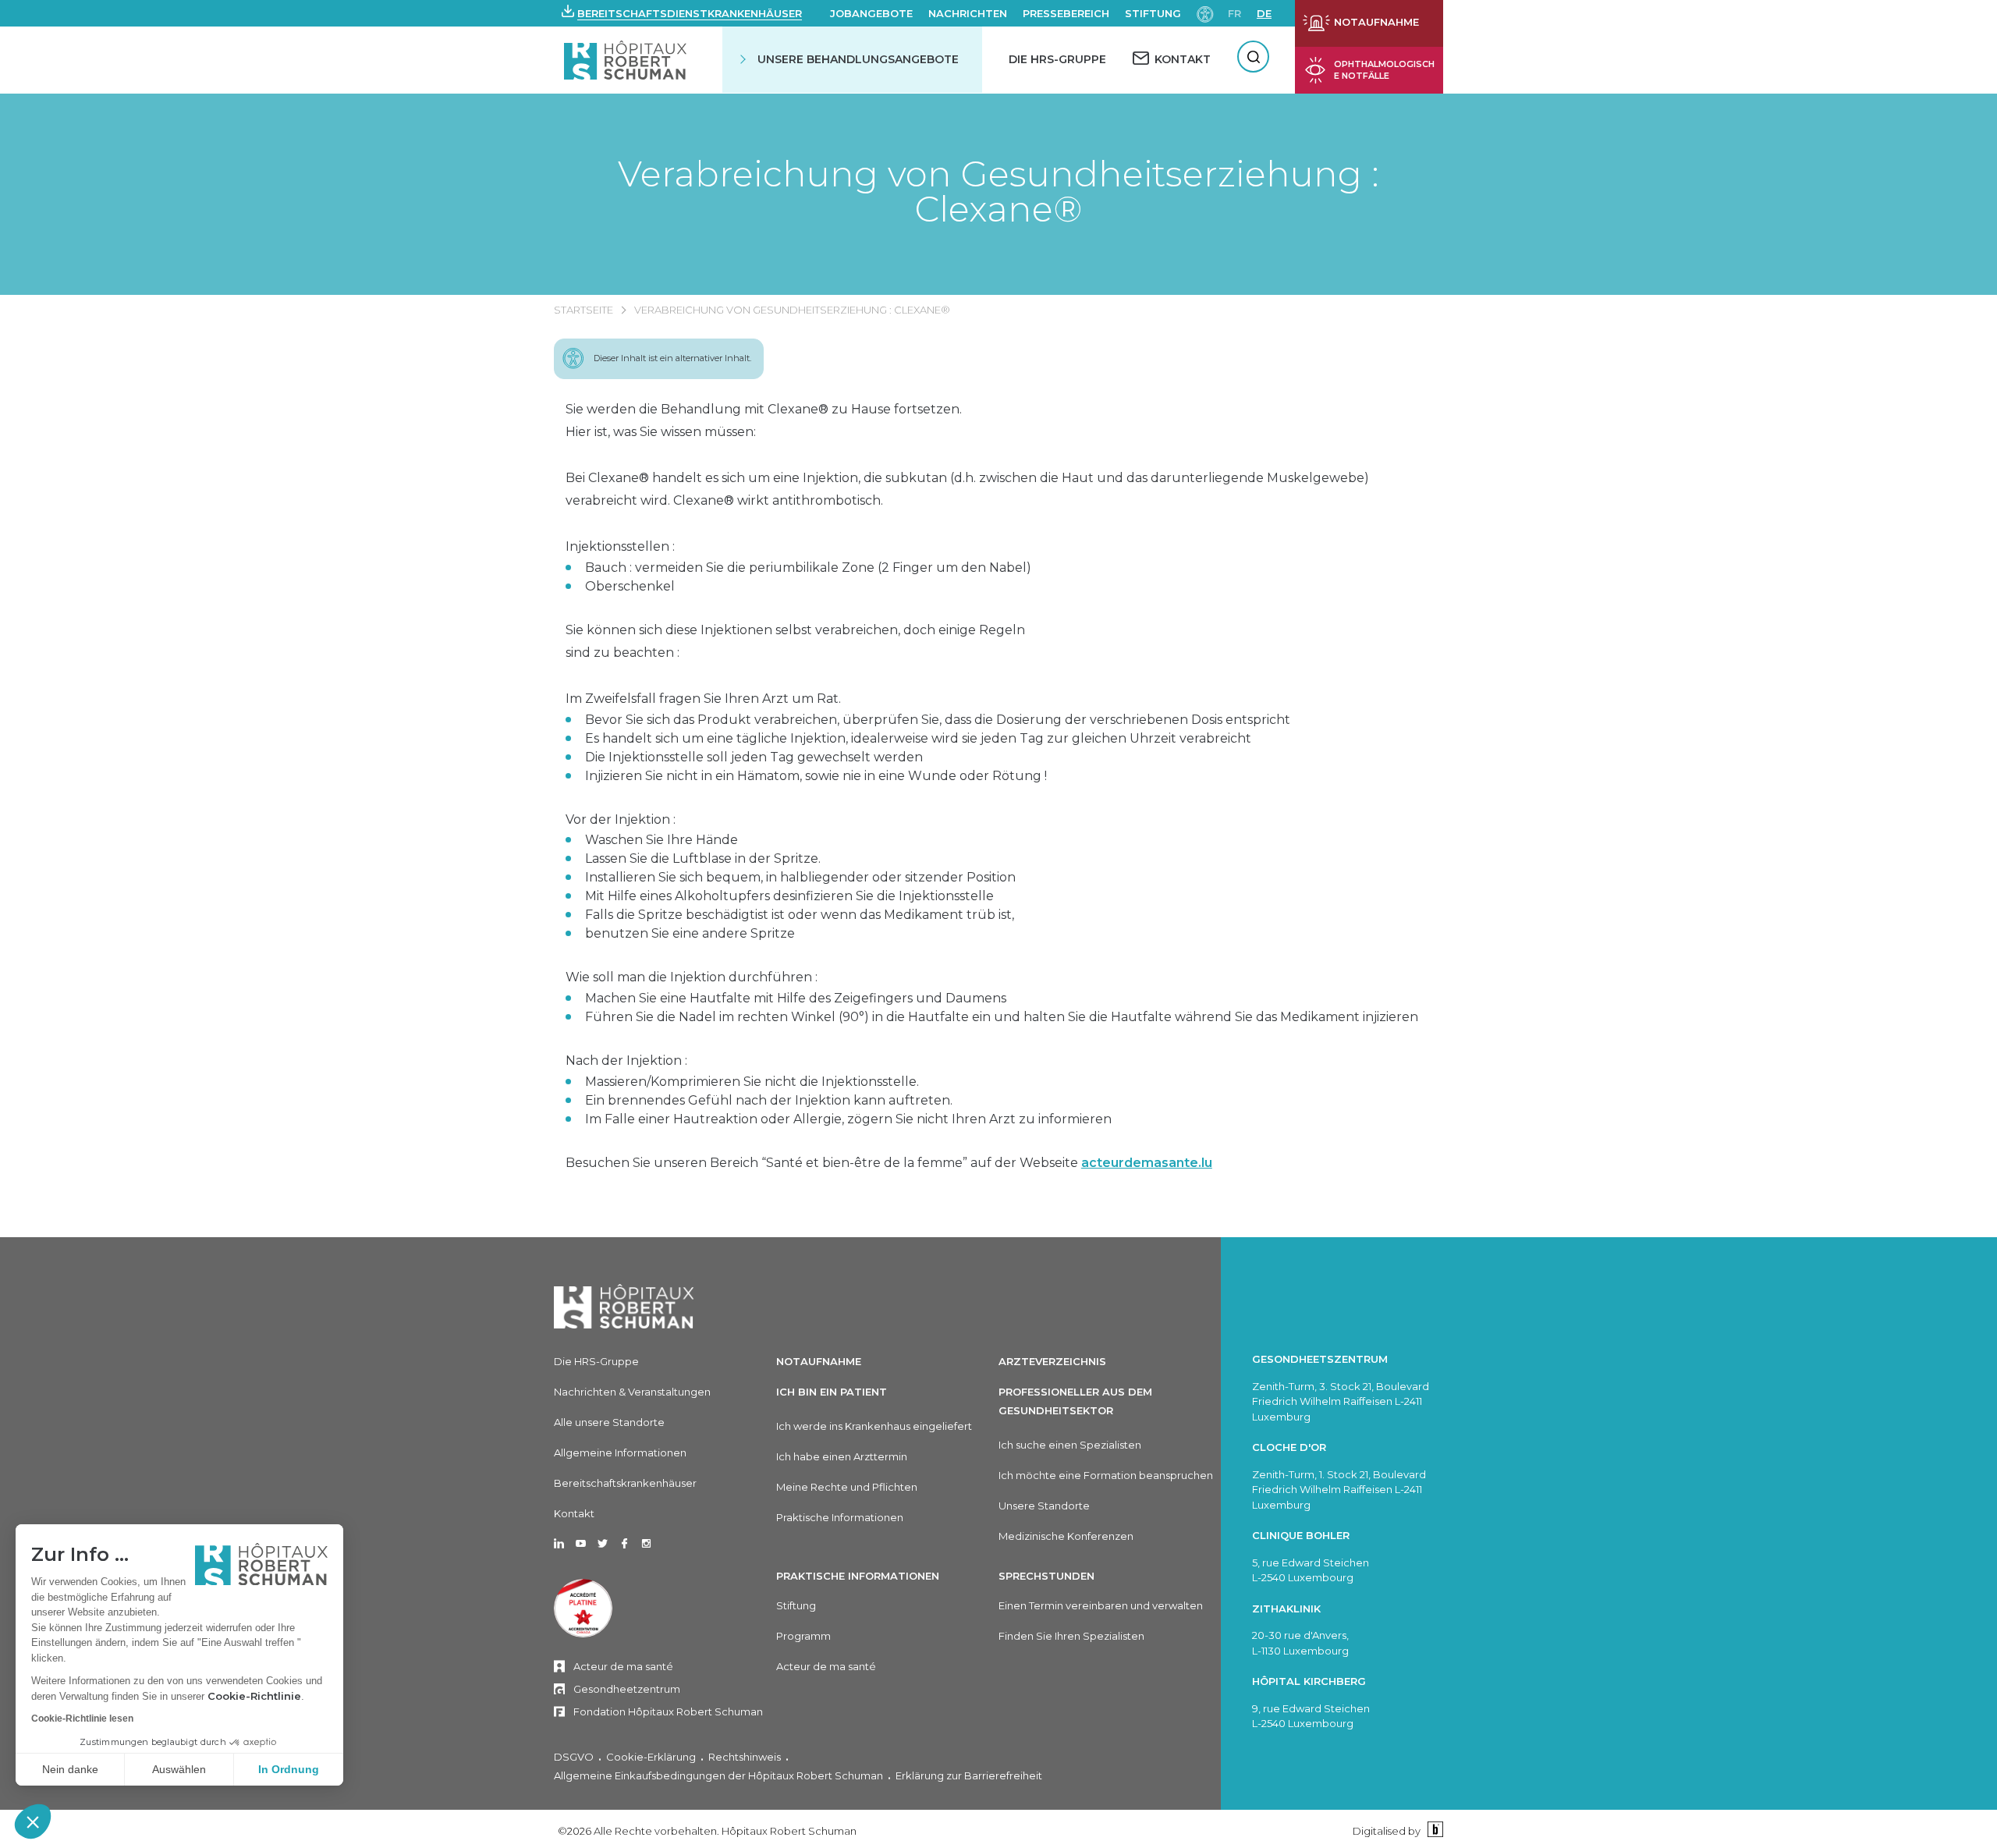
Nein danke (70, 1769)
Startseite (583, 310)
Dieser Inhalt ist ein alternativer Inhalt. (672, 358)
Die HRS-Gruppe (1057, 59)
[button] (33, 1821)
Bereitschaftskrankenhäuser (625, 1483)
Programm (803, 1636)
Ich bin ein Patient (832, 1392)
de (1264, 13)
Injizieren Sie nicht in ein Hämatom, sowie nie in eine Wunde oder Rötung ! (816, 776)
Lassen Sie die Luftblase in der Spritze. (703, 858)
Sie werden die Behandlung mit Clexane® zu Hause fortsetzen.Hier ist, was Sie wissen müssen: (764, 420)
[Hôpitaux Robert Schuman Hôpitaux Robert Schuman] (627, 60)
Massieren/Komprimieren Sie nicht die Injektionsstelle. (752, 1082)
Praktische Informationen (840, 1517)
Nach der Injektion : (626, 1061)
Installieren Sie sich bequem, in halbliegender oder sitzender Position (800, 877)
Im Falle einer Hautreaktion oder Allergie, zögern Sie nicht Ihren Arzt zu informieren (848, 1119)
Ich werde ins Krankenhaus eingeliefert (874, 1426)
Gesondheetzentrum (627, 1689)
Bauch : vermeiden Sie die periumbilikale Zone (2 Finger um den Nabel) (808, 568)
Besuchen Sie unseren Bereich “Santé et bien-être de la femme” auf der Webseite (889, 1163)
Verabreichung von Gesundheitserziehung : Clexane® (998, 191)
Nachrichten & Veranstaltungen (632, 1392)
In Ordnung (289, 1769)
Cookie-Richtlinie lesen (82, 1719)
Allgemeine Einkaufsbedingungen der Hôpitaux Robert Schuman (718, 1775)
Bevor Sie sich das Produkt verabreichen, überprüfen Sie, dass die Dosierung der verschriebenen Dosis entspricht (938, 720)
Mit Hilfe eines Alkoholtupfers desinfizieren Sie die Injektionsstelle (789, 896)
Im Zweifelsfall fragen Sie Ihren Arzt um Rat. (703, 699)
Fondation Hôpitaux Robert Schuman (668, 1711)
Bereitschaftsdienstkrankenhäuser (690, 13)
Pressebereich (1066, 13)
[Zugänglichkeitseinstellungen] (1205, 13)
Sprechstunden (1046, 1576)
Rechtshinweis (745, 1757)
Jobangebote (871, 13)
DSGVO (574, 1757)
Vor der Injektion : (621, 819)
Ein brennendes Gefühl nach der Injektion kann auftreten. (769, 1100)
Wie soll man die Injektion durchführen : (692, 977)
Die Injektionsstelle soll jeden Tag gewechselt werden (754, 757)
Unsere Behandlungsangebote (858, 59)
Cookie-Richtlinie (254, 1696)
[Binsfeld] (1433, 1830)
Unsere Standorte (1044, 1506)
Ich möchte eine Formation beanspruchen (1106, 1475)
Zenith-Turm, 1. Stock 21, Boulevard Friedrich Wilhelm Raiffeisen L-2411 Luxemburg (1339, 1490)
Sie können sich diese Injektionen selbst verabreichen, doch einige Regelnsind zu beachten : (795, 641)
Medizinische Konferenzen (1066, 1536)
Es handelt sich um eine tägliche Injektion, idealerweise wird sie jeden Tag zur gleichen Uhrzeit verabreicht (918, 738)
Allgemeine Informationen (620, 1453)
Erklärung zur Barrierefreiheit (969, 1775)
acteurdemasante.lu (1147, 1163)
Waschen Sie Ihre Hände (662, 840)
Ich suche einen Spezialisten (1070, 1445)
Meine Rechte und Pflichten (847, 1487)
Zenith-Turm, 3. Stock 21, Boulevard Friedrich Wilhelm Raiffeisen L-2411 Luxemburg (1341, 1401)
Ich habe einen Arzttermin (842, 1456)
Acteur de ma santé (623, 1666)
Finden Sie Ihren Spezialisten (1071, 1636)
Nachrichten (968, 13)
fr (1234, 13)
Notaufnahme (819, 1361)
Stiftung (1153, 13)
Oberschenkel (630, 586)
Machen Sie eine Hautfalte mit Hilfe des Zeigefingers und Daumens (796, 998)
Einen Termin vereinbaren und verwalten (1101, 1605)
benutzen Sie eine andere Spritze (690, 933)
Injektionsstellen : (620, 546)
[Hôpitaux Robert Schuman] (624, 1306)
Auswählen (179, 1769)
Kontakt (574, 1513)
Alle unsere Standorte (609, 1422)
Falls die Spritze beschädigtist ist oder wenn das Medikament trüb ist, (800, 915)
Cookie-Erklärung (651, 1757)
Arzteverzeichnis (1052, 1361)
